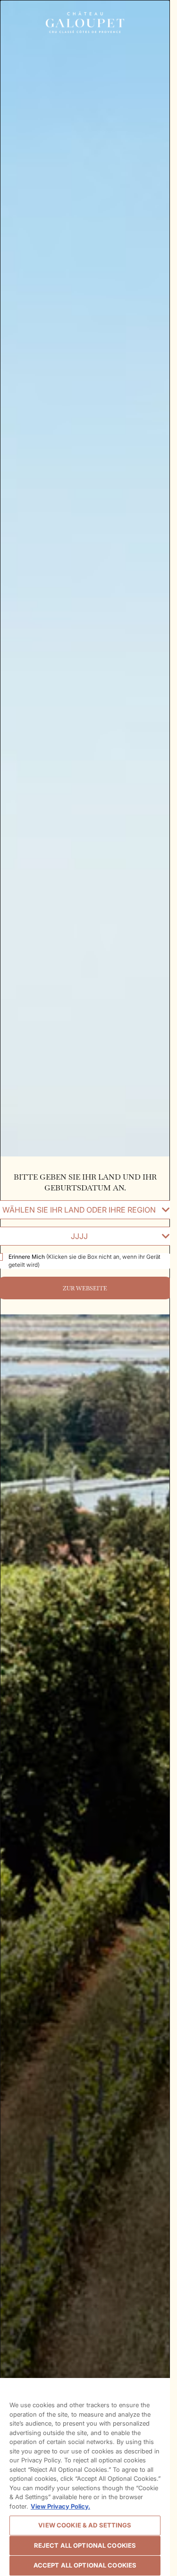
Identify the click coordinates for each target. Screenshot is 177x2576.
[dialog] (85, 1288)
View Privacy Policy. (60, 2506)
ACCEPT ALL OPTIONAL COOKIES (85, 2565)
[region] (85, 2477)
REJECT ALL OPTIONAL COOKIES (85, 2545)
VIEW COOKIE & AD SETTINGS (85, 2525)
